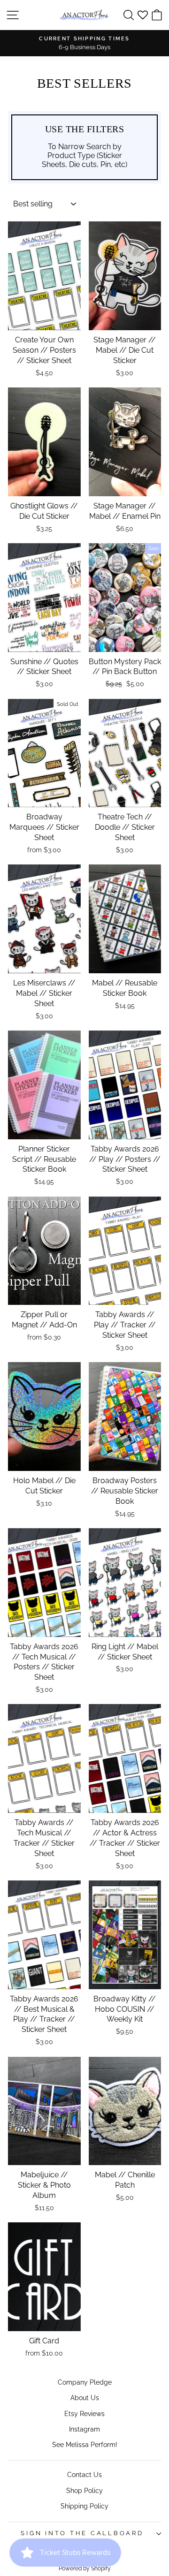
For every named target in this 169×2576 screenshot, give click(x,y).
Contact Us (84, 2474)
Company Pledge (85, 2382)
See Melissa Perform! (85, 2444)
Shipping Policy (84, 2506)
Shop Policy (84, 2490)
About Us (85, 2398)
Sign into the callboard (82, 2533)
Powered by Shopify (85, 2568)
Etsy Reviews (84, 2413)
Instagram (84, 2429)
